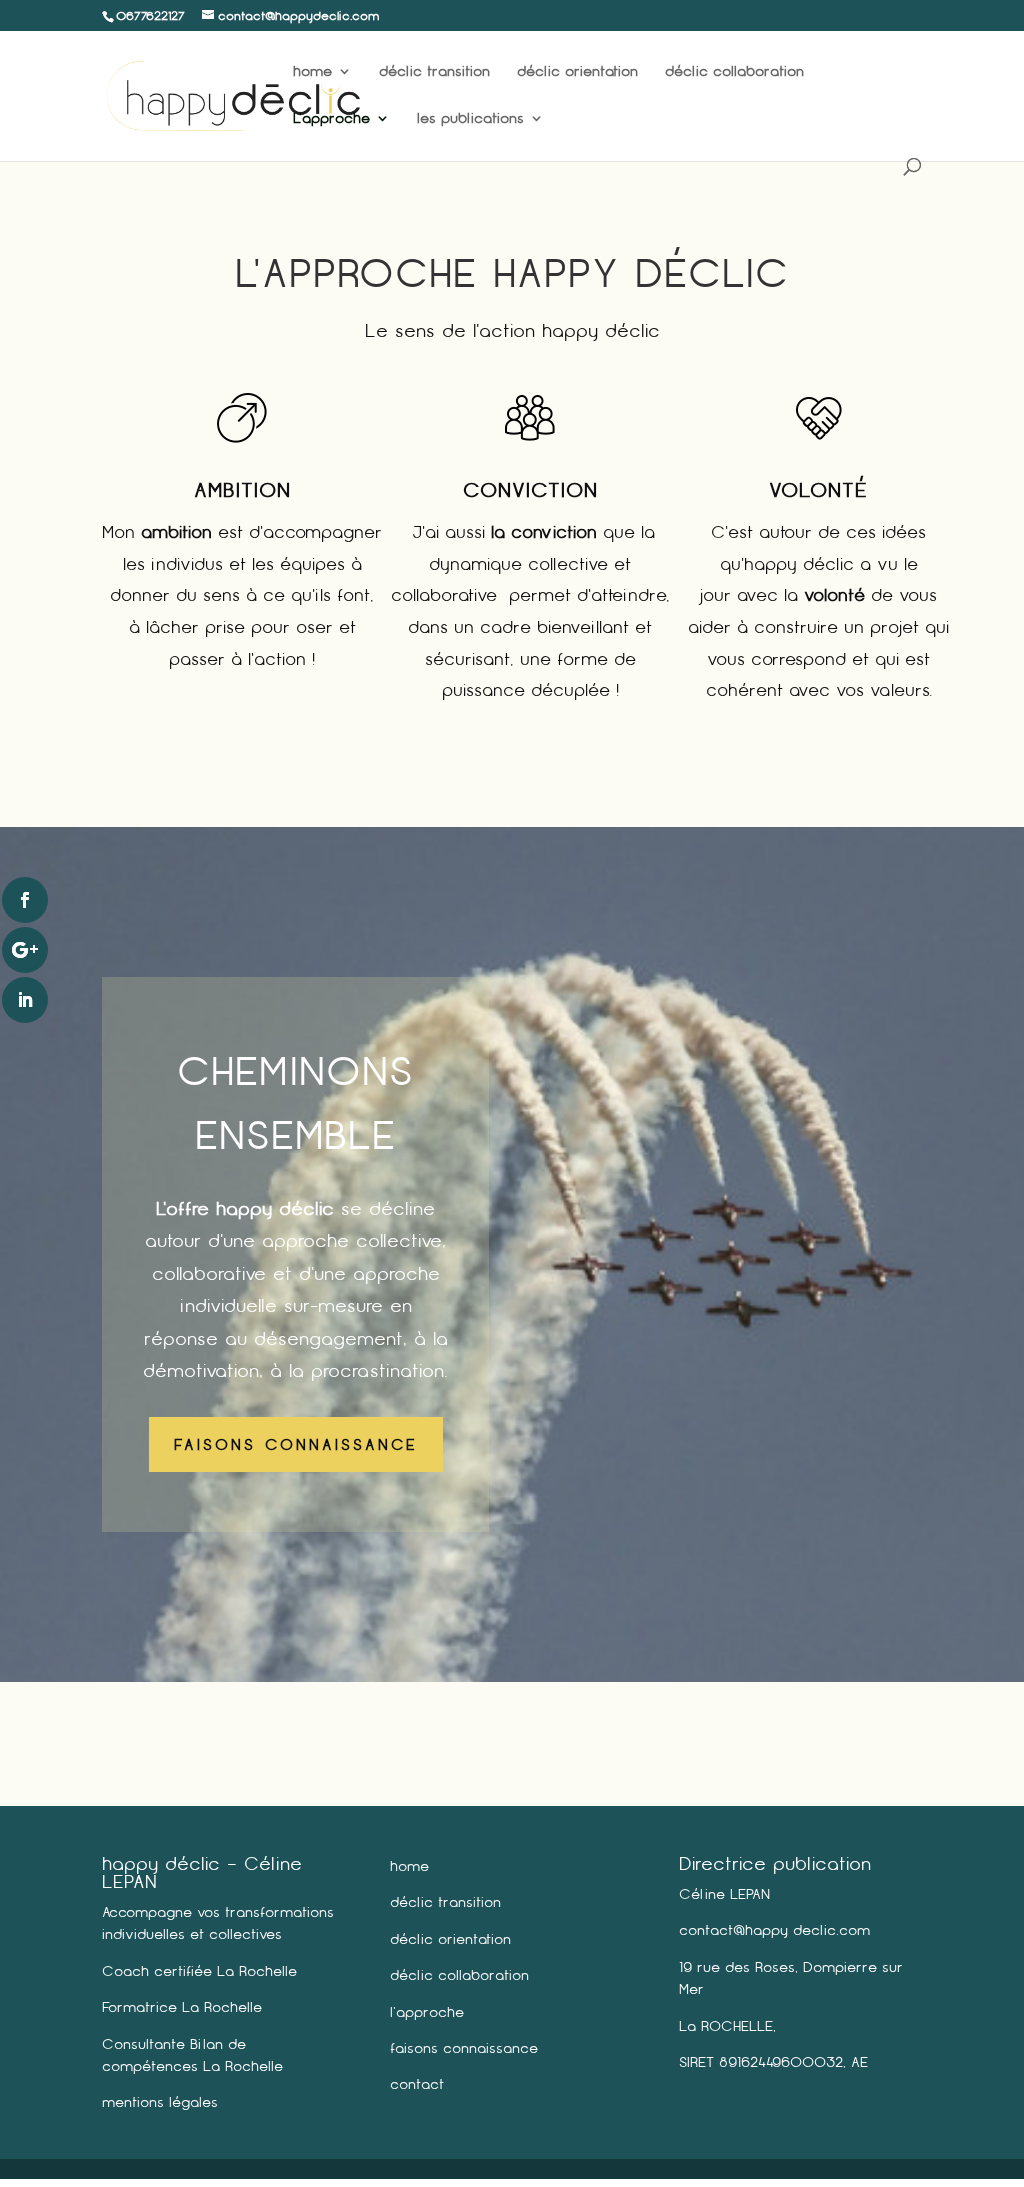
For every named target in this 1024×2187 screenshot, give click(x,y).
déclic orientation (577, 72)
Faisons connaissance (296, 1444)
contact (417, 2084)
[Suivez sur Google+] (25, 950)
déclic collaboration (734, 72)
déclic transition (434, 72)
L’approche (331, 119)
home (312, 72)
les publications (470, 119)
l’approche (427, 2012)
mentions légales (160, 2102)
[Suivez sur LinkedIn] (25, 1000)
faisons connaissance (464, 2048)
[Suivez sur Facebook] (25, 900)
